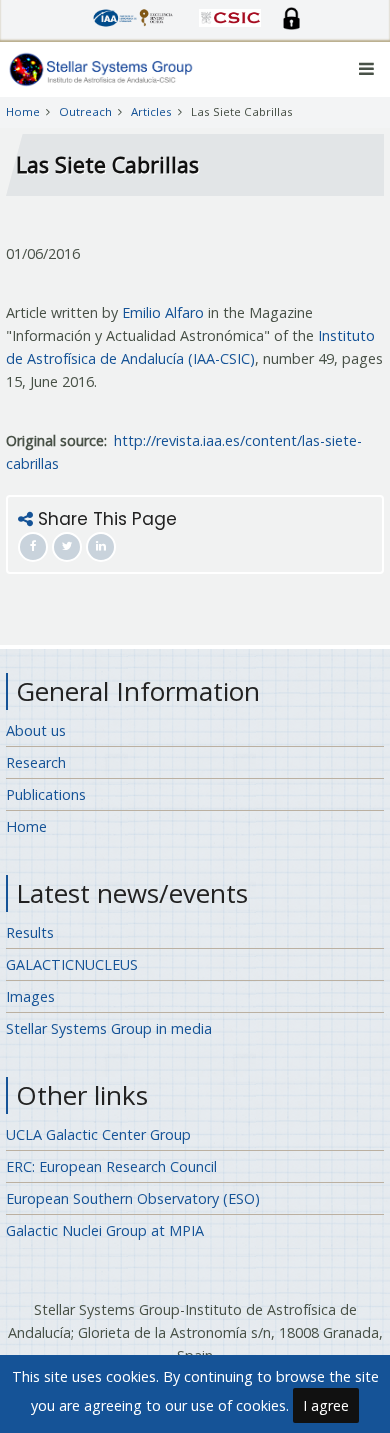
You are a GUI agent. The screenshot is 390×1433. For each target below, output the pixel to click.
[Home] (101, 68)
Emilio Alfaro (163, 312)
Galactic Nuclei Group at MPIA (105, 1230)
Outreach (85, 111)
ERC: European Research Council (111, 1166)
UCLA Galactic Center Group (98, 1134)
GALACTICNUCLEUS (72, 964)
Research (36, 762)
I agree (326, 1405)
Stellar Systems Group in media (109, 1028)
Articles (151, 111)
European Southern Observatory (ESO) (133, 1198)
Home (23, 111)
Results (30, 932)
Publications (46, 794)
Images (30, 996)
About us (36, 730)
